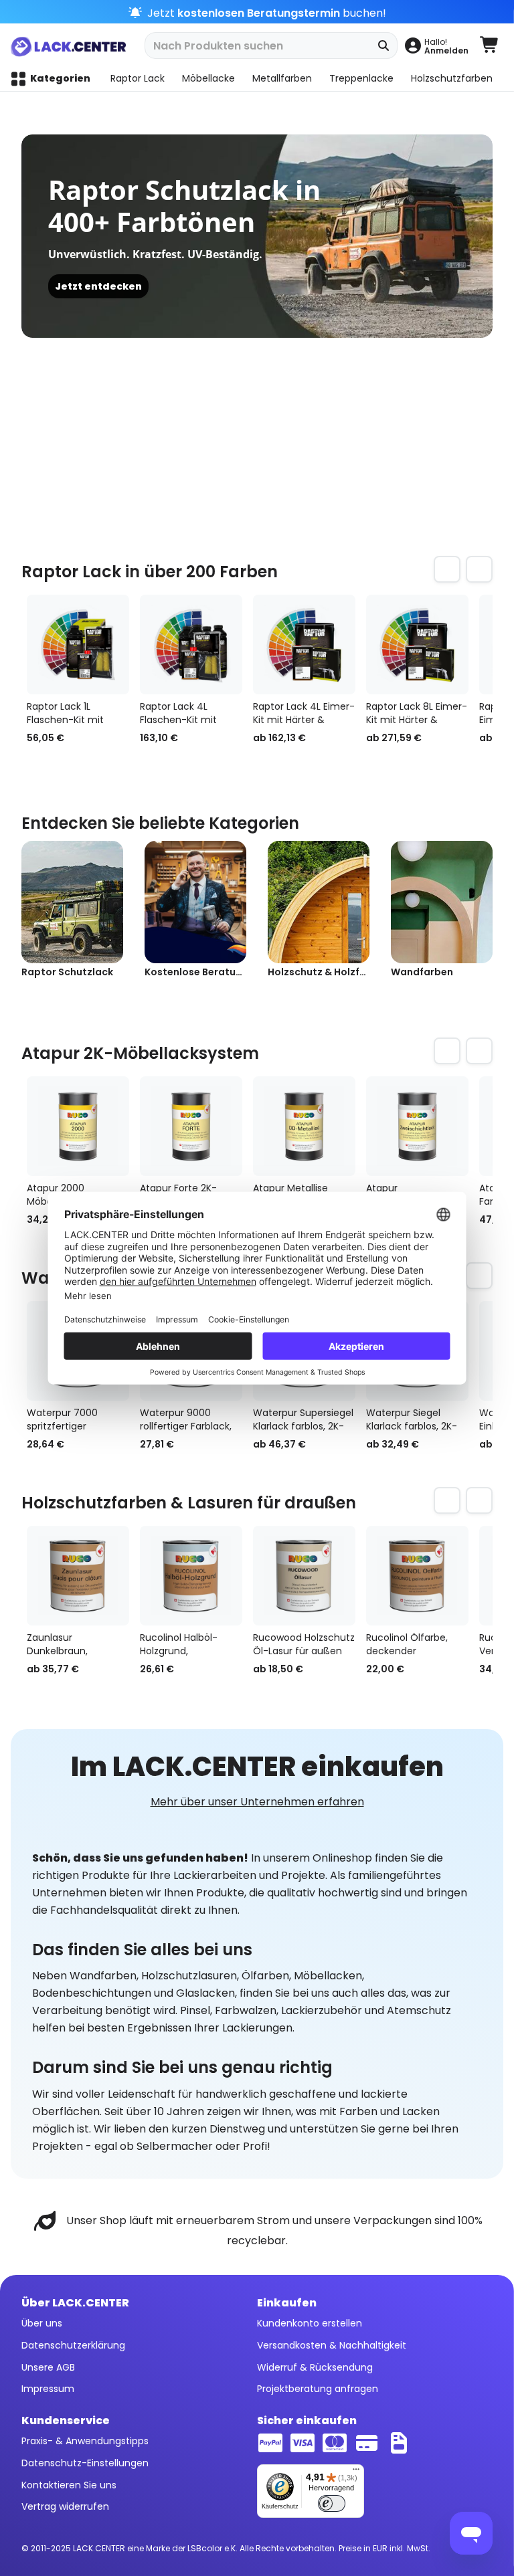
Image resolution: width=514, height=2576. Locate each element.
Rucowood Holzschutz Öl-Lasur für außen (304, 1644)
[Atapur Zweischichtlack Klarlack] (417, 1126)
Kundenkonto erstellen (310, 2323)
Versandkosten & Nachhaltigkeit (332, 2345)
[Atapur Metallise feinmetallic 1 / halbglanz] (304, 1126)
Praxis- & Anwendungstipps (85, 2441)
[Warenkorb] (490, 45)
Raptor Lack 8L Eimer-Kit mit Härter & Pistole (417, 713)
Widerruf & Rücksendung (315, 2367)
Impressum (48, 2389)
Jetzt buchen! (265, 13)
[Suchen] (384, 45)
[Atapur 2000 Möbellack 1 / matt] (78, 1126)
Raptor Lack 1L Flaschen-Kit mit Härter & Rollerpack (71, 713)
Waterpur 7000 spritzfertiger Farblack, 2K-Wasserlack (62, 1419)
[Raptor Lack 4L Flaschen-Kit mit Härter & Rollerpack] (191, 645)
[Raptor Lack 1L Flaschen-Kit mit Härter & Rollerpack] (78, 645)
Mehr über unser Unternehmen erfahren (257, 1802)
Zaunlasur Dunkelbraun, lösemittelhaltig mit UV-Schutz (73, 1644)
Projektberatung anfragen (318, 2389)
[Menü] (356, 2472)
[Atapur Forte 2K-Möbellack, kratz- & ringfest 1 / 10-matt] (191, 1126)
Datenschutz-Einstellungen (85, 2463)
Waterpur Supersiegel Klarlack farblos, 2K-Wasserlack (303, 1419)
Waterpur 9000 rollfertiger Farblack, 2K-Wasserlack (186, 1419)
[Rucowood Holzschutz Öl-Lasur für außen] (304, 1576)
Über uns (42, 2323)
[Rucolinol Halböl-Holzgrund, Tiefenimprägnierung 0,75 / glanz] (191, 1576)
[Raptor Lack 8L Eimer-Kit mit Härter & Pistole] (417, 645)
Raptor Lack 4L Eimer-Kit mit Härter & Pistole (304, 713)
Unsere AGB (48, 2367)
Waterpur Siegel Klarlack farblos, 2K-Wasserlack (412, 1419)
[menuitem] (436, 45)
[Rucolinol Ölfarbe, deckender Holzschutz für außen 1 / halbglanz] (417, 1576)
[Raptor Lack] (204, 236)
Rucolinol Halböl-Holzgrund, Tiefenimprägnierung (189, 1644)
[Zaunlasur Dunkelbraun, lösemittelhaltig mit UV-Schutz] (78, 1576)
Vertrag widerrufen (65, 2506)
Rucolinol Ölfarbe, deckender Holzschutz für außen (416, 1644)
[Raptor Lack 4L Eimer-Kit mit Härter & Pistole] (304, 645)
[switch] (332, 2503)
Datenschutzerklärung (73, 2345)
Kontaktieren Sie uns (69, 2485)
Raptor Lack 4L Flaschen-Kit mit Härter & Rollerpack (184, 713)
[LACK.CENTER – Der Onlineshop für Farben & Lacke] (72, 45)
